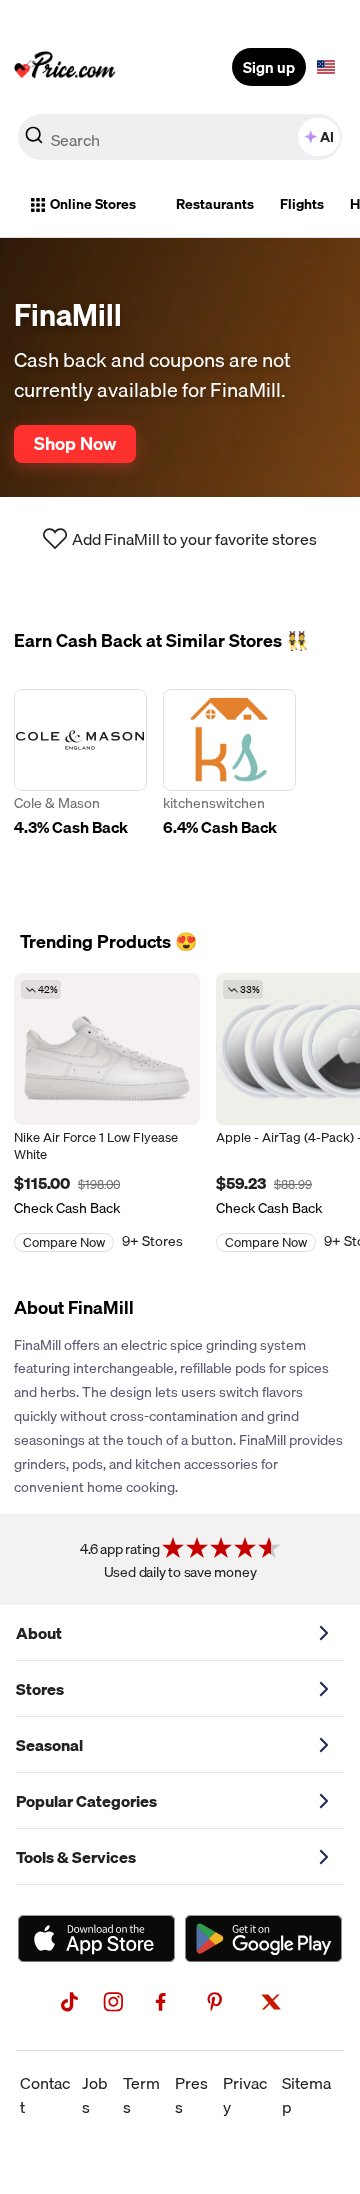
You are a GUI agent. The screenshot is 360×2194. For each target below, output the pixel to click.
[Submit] (34, 141)
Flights (302, 204)
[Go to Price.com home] (65, 67)
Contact (45, 2095)
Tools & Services (76, 1857)
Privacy (245, 2095)
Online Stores (93, 204)
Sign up (269, 67)
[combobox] (180, 137)
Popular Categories (86, 1801)
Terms (141, 2095)
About (39, 1633)
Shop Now (75, 443)
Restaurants (215, 204)
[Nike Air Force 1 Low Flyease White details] (107, 1049)
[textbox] (326, 67)
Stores (40, 1689)
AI (327, 137)
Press (191, 2095)
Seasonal (49, 1745)
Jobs (95, 2095)
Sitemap (306, 2095)
